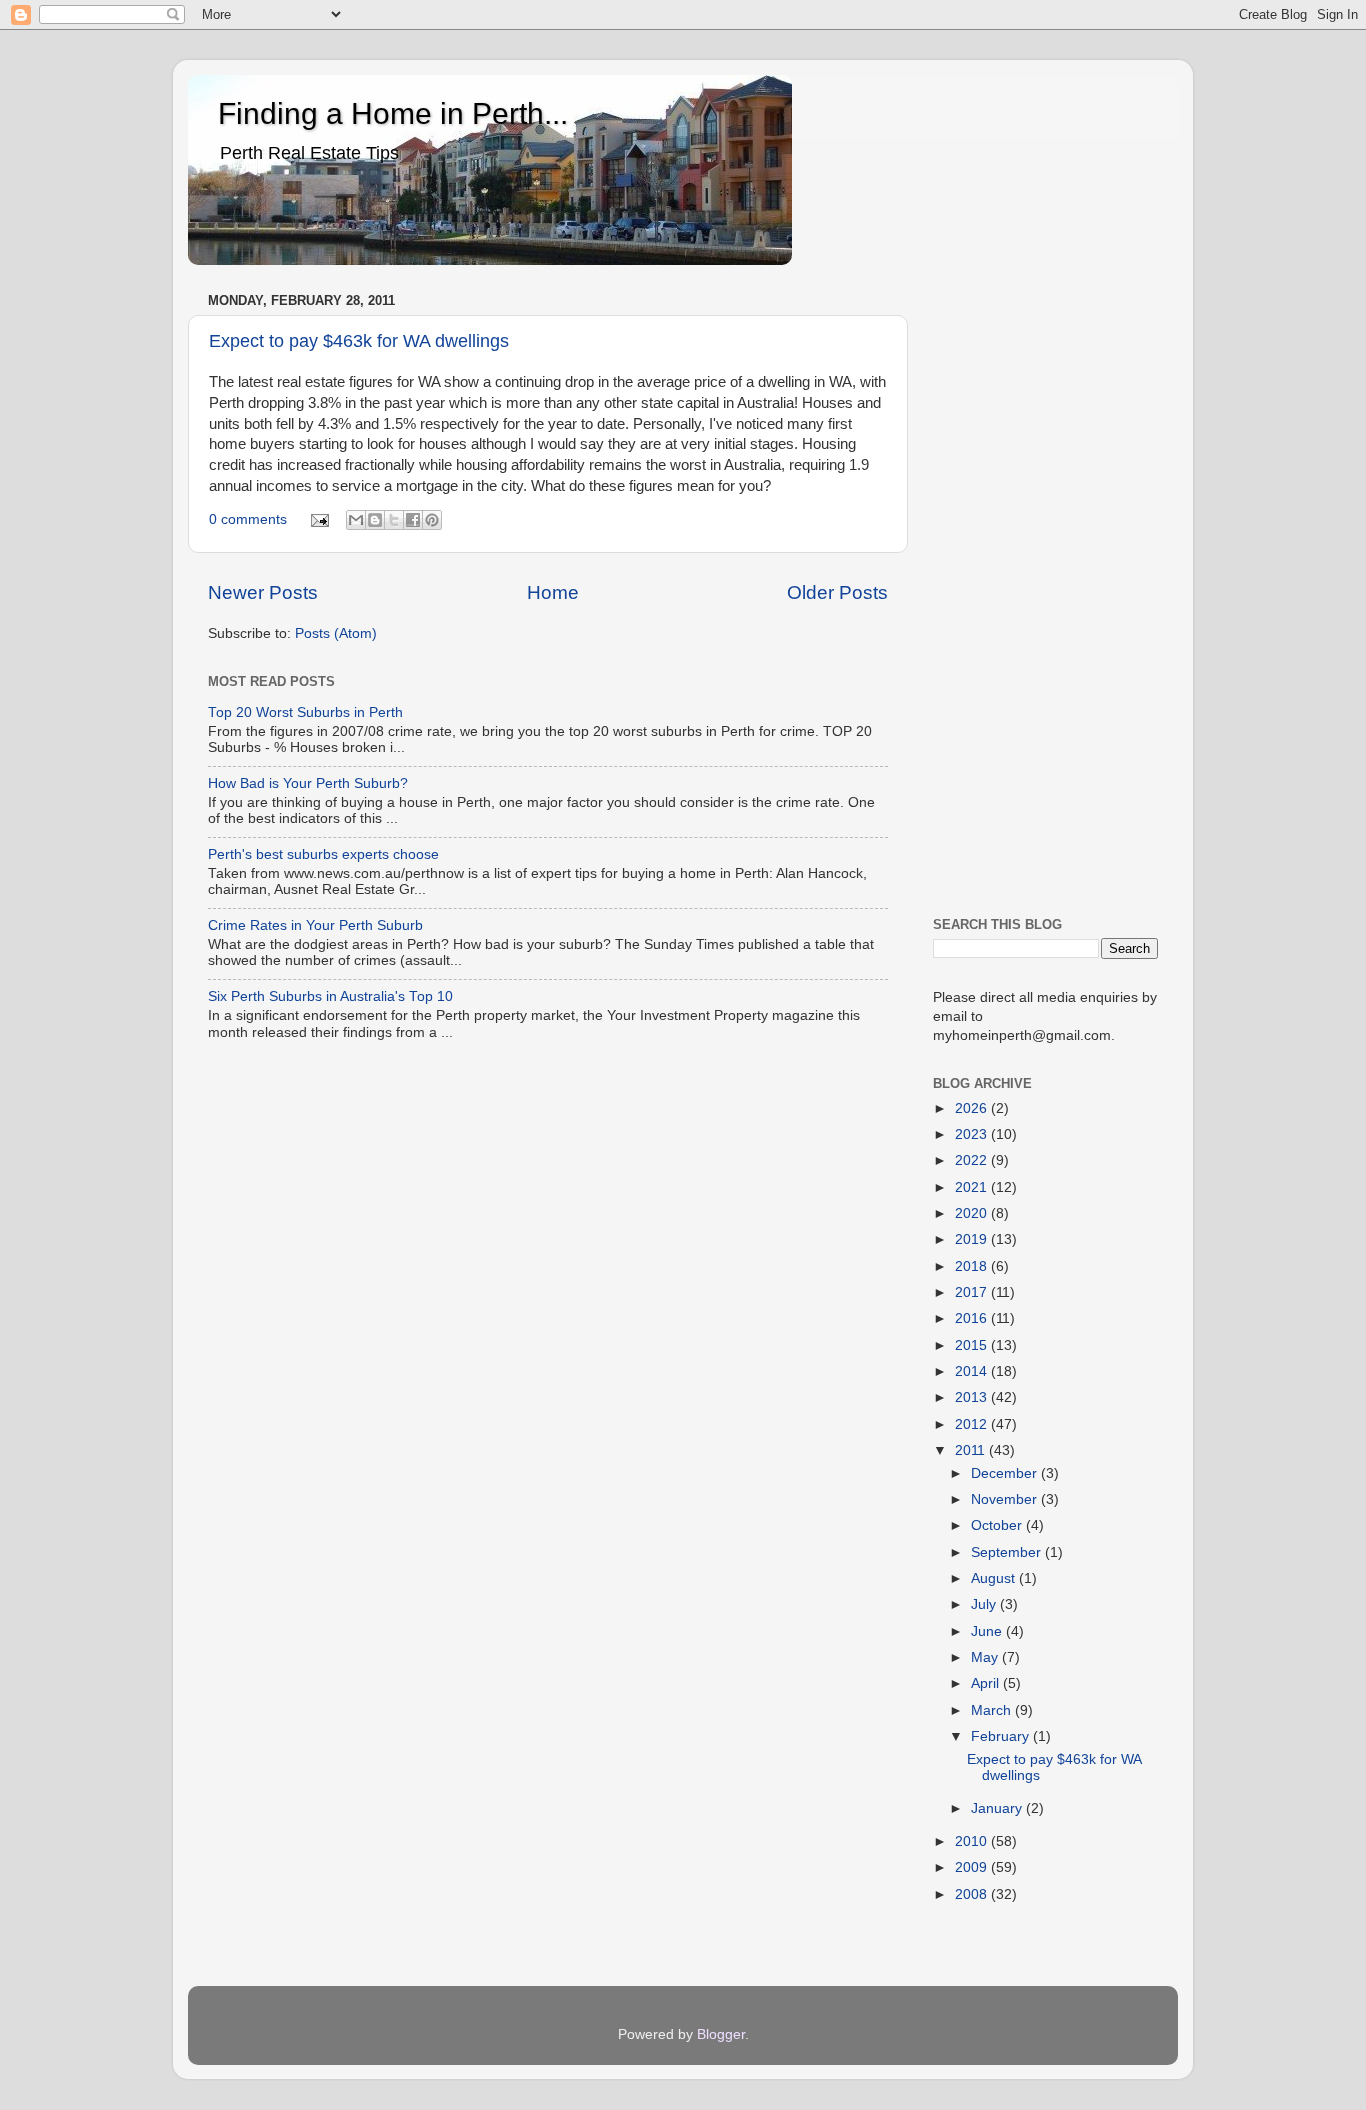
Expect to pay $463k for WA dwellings (359, 341)
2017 (973, 1292)
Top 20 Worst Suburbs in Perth (305, 712)
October (998, 1525)
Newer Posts (263, 592)
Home (553, 592)
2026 (973, 1108)
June (988, 1631)
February (1002, 1736)
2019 (973, 1239)
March (993, 1710)
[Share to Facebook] (413, 520)
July (985, 1604)
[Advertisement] (1045, 587)
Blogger (721, 2034)
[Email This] (356, 520)
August (995, 1578)
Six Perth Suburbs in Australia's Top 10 (330, 996)
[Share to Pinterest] (432, 520)
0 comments (248, 519)
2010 (973, 1841)
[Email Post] (319, 519)
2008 (973, 1894)
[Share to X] (394, 520)
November (1006, 1499)
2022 (973, 1160)
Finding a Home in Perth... (393, 113)
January (998, 1808)
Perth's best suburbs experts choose (323, 854)
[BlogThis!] (375, 520)
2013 (973, 1397)
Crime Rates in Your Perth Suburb (315, 925)
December (1006, 1473)
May (986, 1657)
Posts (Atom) (336, 633)
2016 (973, 1318)
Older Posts (837, 592)
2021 (973, 1187)
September (1008, 1552)
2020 (973, 1213)
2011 (972, 1450)
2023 (973, 1134)
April (987, 1683)
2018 (973, 1266)
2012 (973, 1424)
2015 (973, 1345)
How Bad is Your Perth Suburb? (308, 783)
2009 (973, 1867)
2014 (973, 1371)
